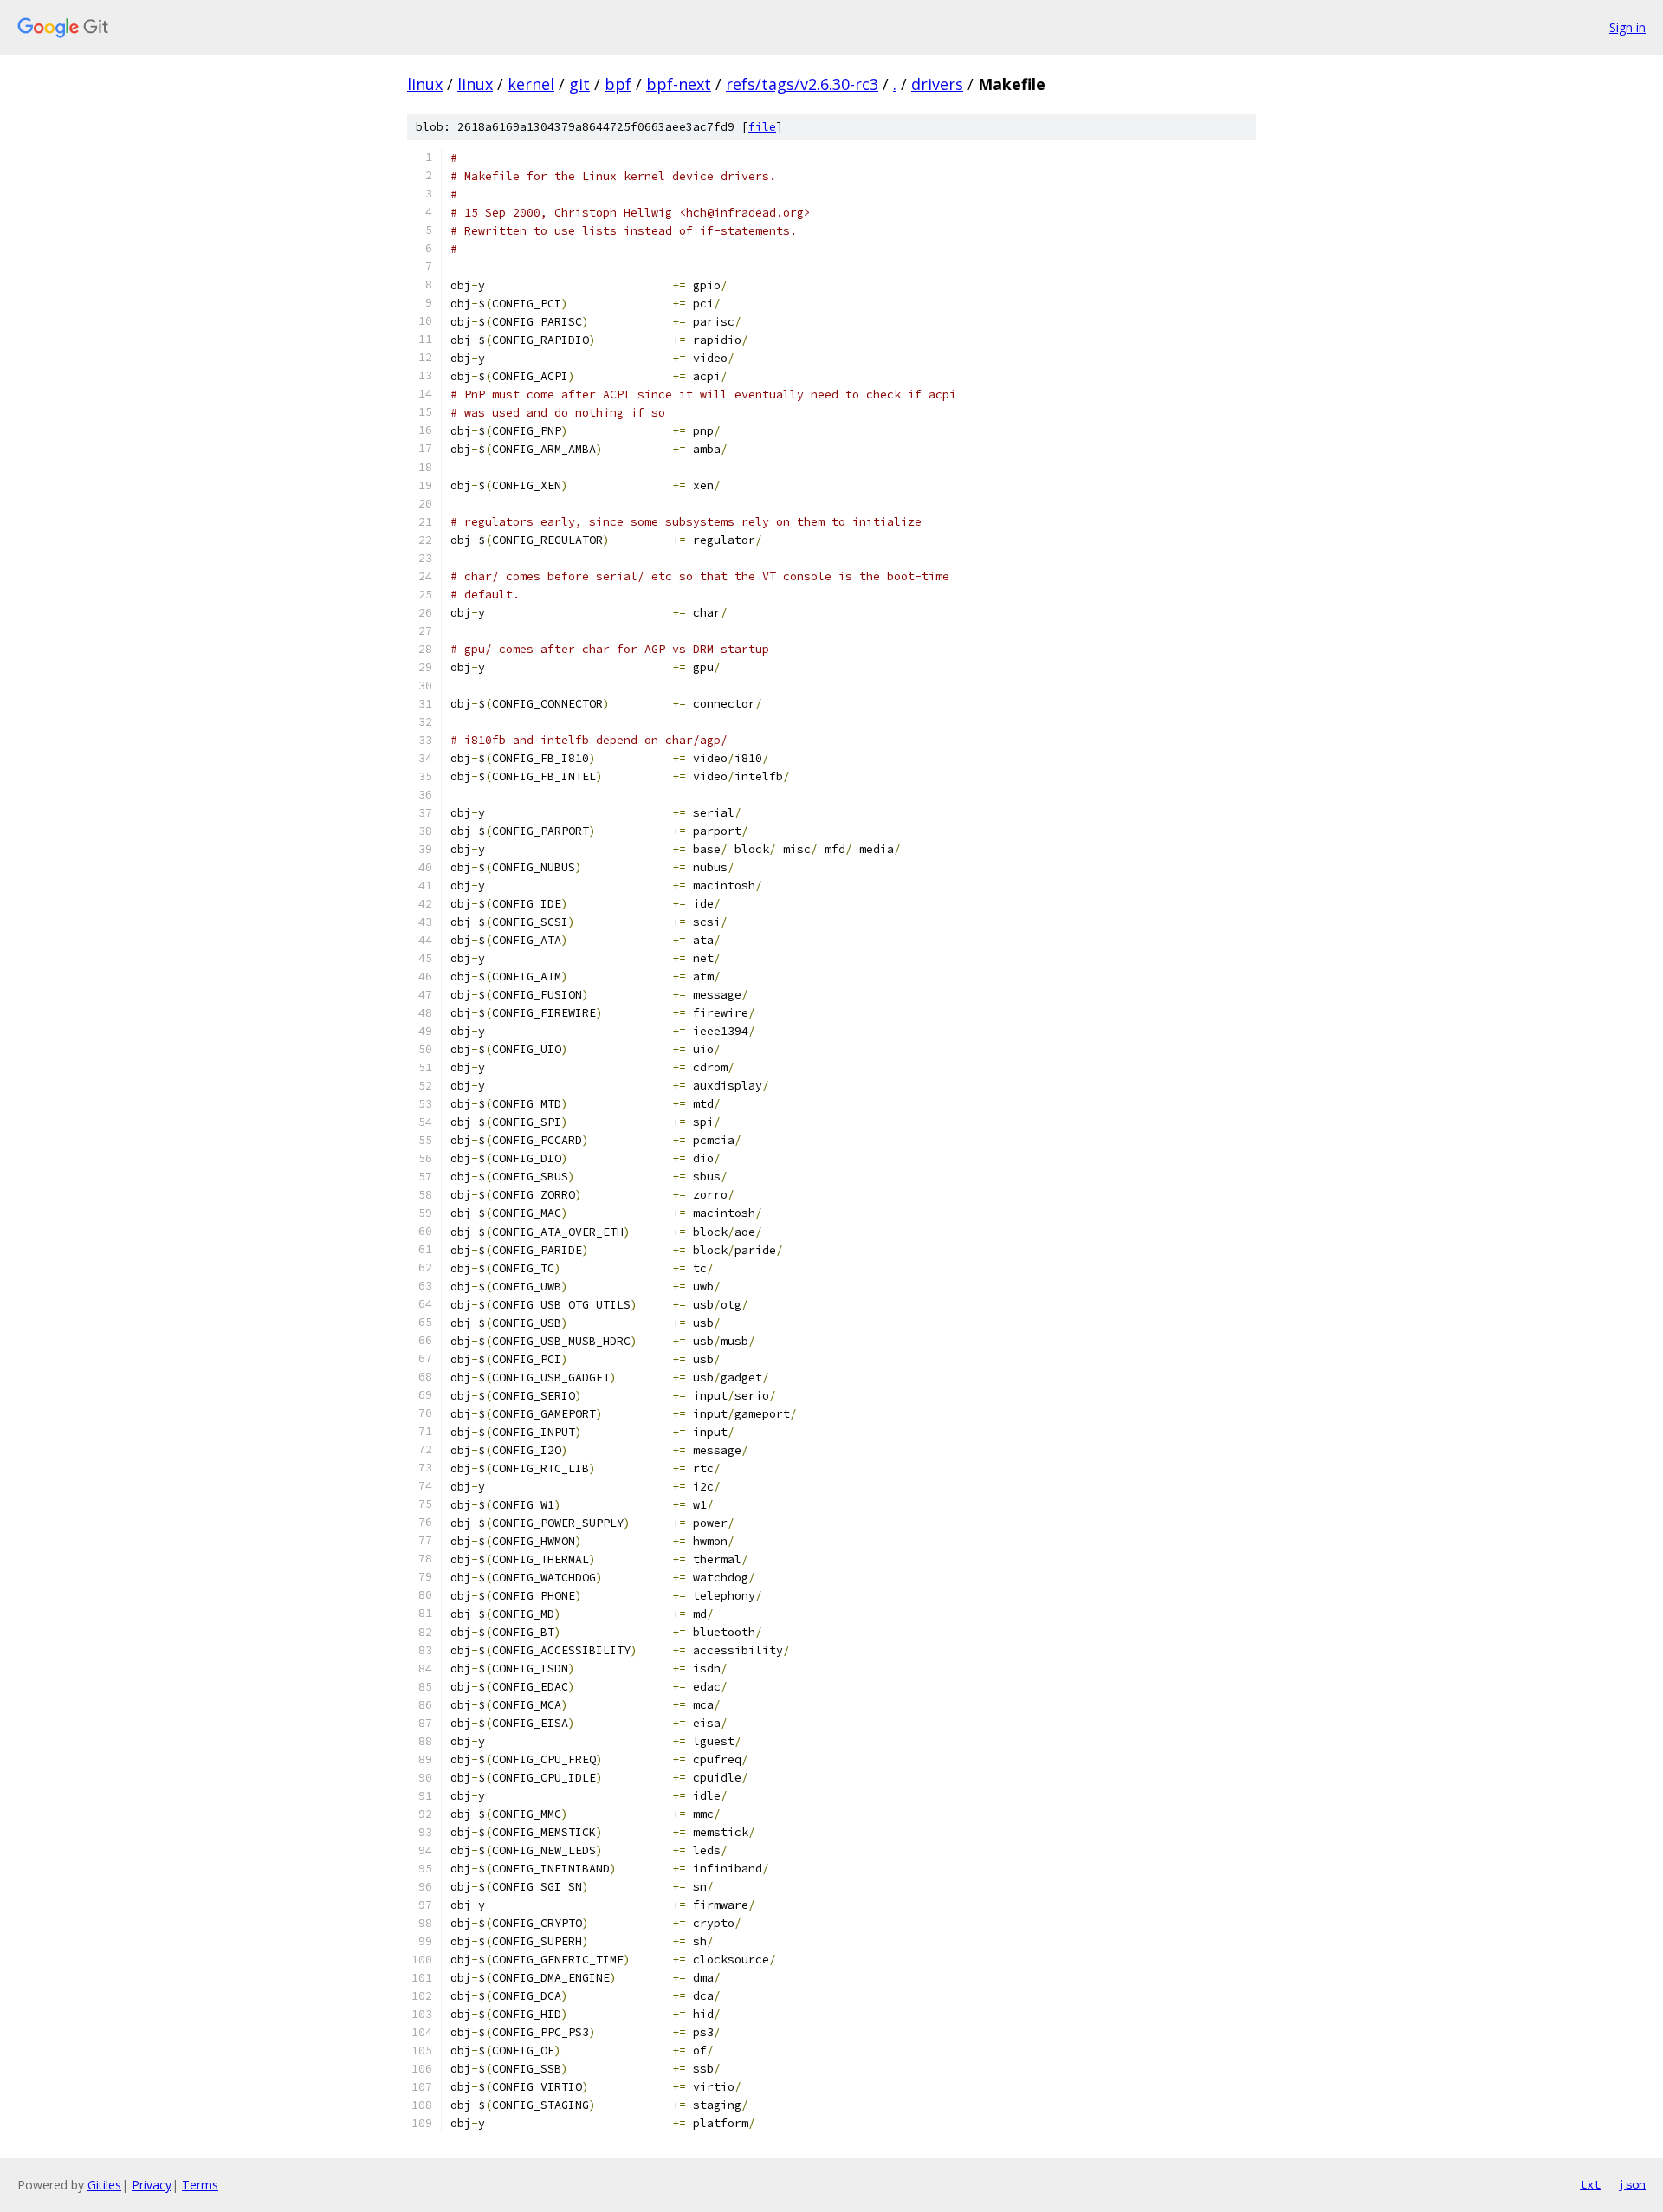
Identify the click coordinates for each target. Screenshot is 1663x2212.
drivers (937, 84)
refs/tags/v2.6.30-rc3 (802, 84)
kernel (531, 84)
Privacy (152, 2185)
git (579, 84)
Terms (200, 2185)
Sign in (1627, 27)
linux (425, 84)
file (762, 127)
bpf (618, 84)
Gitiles (104, 2185)
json (1632, 2184)
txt (1590, 2184)
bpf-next (679, 84)
